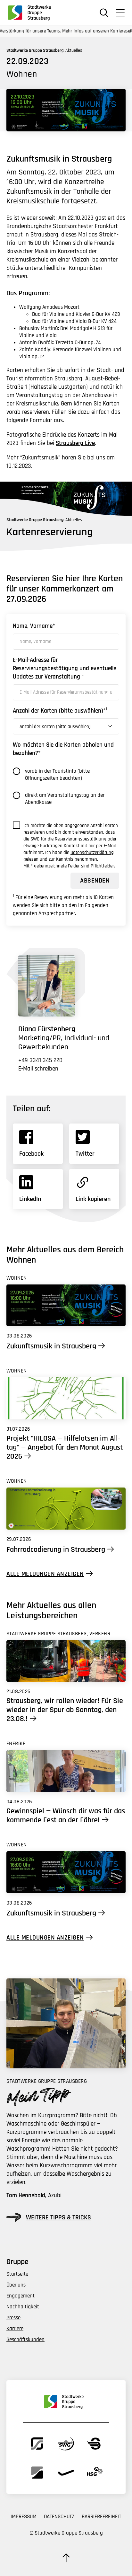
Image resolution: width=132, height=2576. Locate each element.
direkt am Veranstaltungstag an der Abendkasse (65, 799)
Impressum (24, 2517)
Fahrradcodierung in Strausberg (56, 1550)
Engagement (21, 2296)
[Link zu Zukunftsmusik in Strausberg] (66, 1306)
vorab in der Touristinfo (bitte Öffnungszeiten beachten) (57, 775)
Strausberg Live (75, 443)
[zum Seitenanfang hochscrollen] (66, 2558)
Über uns (16, 2285)
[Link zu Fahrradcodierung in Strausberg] (66, 1509)
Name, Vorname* (34, 626)
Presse (13, 2318)
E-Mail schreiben (38, 1069)
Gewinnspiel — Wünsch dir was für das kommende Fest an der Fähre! (66, 1816)
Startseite (17, 2274)
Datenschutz (59, 2517)
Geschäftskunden (25, 2340)
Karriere (15, 2329)
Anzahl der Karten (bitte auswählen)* (60, 711)
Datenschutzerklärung (92, 853)
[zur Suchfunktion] (104, 13)
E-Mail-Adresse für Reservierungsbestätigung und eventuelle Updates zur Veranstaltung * (65, 668)
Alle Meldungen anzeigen (45, 1574)
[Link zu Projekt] (66, 1398)
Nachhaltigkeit (23, 2307)
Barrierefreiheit (101, 2517)
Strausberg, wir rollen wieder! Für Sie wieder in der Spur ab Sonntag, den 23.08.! (65, 1710)
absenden (95, 881)
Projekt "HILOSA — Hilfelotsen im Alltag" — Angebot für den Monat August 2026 (65, 1447)
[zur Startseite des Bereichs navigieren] (32, 13)
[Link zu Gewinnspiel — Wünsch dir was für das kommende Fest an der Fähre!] (66, 1771)
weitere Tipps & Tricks (58, 2217)
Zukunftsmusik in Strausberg (51, 1346)
